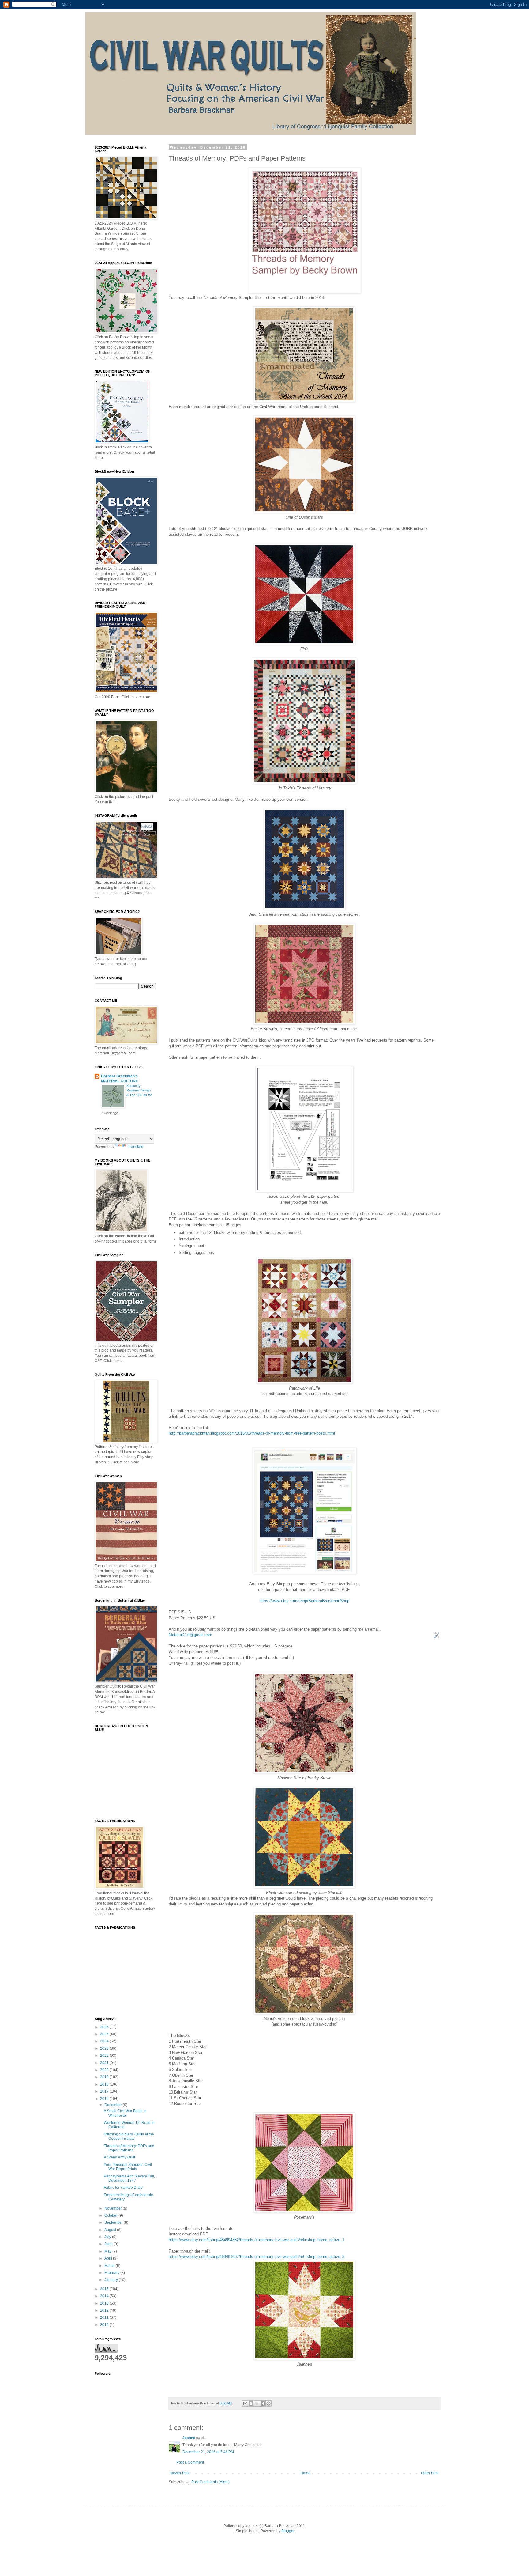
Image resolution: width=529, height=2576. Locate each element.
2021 (105, 2063)
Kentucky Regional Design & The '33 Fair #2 (139, 1090)
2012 (105, 2310)
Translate (135, 1147)
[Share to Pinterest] (268, 2404)
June (109, 2244)
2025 (105, 2034)
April (109, 2258)
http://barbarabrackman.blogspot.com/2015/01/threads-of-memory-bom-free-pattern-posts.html (252, 1433)
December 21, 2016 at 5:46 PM (208, 2452)
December (114, 2105)
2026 (105, 2027)
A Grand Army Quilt (119, 2157)
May (108, 2251)
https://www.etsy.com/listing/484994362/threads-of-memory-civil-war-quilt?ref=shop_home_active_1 (257, 2240)
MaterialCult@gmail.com (190, 1635)
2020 (105, 2070)
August (111, 2230)
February (112, 2273)
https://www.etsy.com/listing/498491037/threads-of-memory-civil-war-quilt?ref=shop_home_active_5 (257, 2257)
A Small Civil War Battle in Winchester (125, 2113)
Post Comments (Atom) (210, 2482)
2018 (105, 2084)
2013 (105, 2303)
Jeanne (189, 2438)
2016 (105, 2099)
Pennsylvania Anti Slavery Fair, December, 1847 (129, 2178)
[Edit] (437, 1637)
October (111, 2215)
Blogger (288, 2531)
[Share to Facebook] (263, 2404)
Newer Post (180, 2473)
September (114, 2222)
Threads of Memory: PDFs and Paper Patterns (129, 2148)
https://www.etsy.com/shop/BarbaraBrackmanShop (304, 1601)
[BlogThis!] (251, 2404)
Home (305, 2473)
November (114, 2208)
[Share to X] (257, 2404)
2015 (105, 2289)
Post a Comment (190, 2462)
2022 (105, 2056)
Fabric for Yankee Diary (123, 2188)
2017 (105, 2091)
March (110, 2266)
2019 (105, 2077)
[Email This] (245, 2404)
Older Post (430, 2473)
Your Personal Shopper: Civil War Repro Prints (128, 2167)
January (112, 2280)
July (108, 2237)
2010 (105, 2325)
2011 (105, 2317)
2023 (105, 2048)
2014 (105, 2296)
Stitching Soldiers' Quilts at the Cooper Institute (129, 2136)
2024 (105, 2041)
